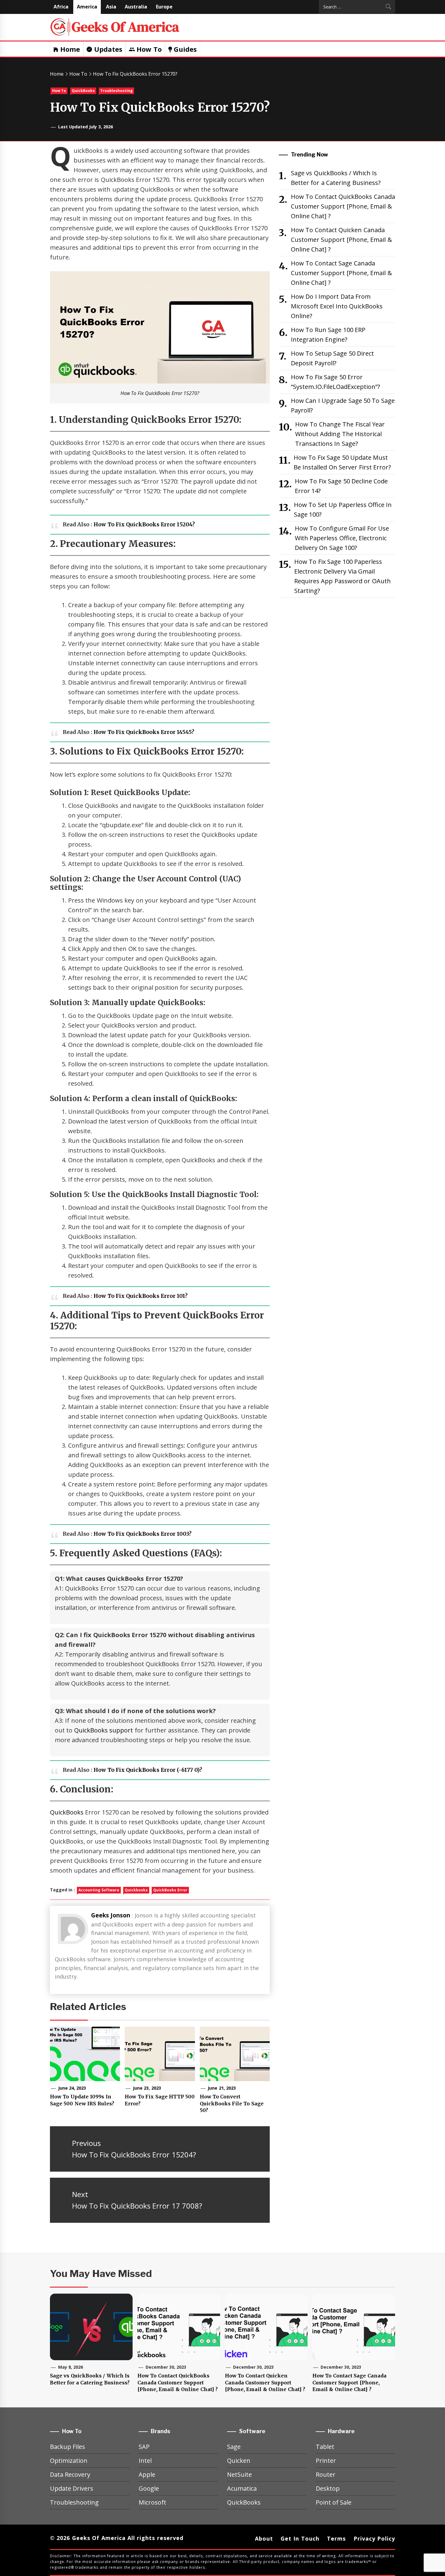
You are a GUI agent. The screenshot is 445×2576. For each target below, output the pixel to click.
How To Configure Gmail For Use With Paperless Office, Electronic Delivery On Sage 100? (342, 538)
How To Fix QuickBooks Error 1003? (143, 1534)
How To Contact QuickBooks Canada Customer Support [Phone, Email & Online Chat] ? (343, 206)
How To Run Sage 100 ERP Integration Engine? (328, 335)
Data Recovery (70, 2474)
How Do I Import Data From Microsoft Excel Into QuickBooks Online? (337, 306)
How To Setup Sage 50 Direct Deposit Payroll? (332, 358)
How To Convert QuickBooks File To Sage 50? (232, 2103)
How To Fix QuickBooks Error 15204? (144, 525)
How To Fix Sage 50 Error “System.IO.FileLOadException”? (335, 382)
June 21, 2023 (222, 2088)
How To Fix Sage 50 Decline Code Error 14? (341, 486)
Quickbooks (136, 1890)
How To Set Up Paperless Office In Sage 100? (343, 510)
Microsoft (152, 2502)
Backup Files (68, 2447)
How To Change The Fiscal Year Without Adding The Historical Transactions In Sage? (340, 434)
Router (326, 2474)
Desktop (328, 2488)
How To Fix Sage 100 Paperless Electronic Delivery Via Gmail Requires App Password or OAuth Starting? (343, 576)
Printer (326, 2461)
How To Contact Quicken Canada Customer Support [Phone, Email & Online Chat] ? (341, 240)
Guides (184, 49)
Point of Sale (334, 2502)
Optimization (69, 2461)
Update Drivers (72, 2488)
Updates (107, 49)
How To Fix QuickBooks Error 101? (141, 1296)
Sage (234, 2447)
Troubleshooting (116, 91)
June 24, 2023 (72, 2088)
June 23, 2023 (147, 2088)
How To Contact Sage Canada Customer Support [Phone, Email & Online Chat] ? (341, 273)
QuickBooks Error (170, 1890)
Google (149, 2488)
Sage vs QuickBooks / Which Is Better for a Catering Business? (336, 178)
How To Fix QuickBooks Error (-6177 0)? (148, 1770)
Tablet (325, 2447)
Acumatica (242, 2488)
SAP (144, 2447)
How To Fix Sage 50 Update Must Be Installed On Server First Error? (342, 462)
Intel (145, 2461)
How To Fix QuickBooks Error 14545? (144, 732)
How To (148, 49)
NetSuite (239, 2474)
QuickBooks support (104, 1730)
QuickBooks (83, 91)
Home (69, 49)
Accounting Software (99, 1890)
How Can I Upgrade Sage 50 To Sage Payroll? (343, 405)
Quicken (239, 2461)
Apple (147, 2474)
